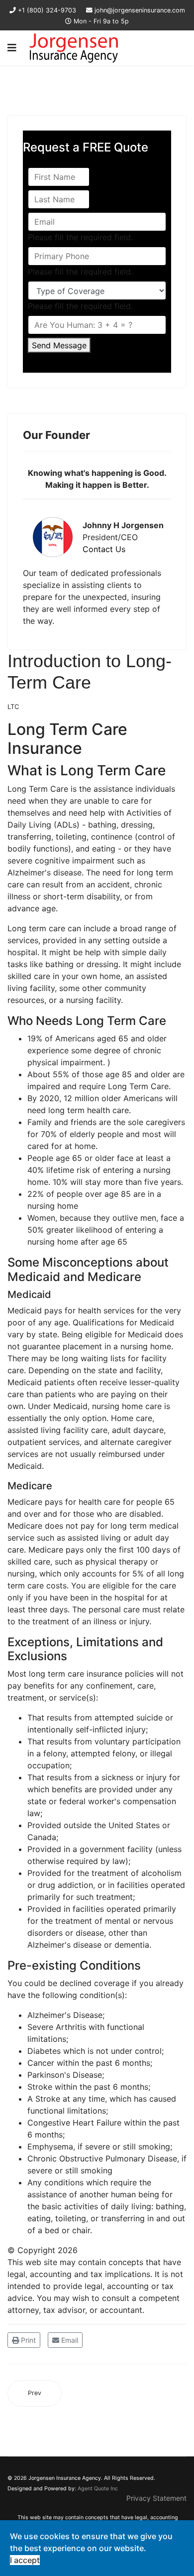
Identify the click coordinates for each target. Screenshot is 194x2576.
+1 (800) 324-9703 (47, 10)
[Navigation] (12, 48)
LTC (13, 707)
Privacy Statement (156, 2498)
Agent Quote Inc (98, 2489)
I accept (25, 2560)
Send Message (59, 345)
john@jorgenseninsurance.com (140, 10)
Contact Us (104, 549)
